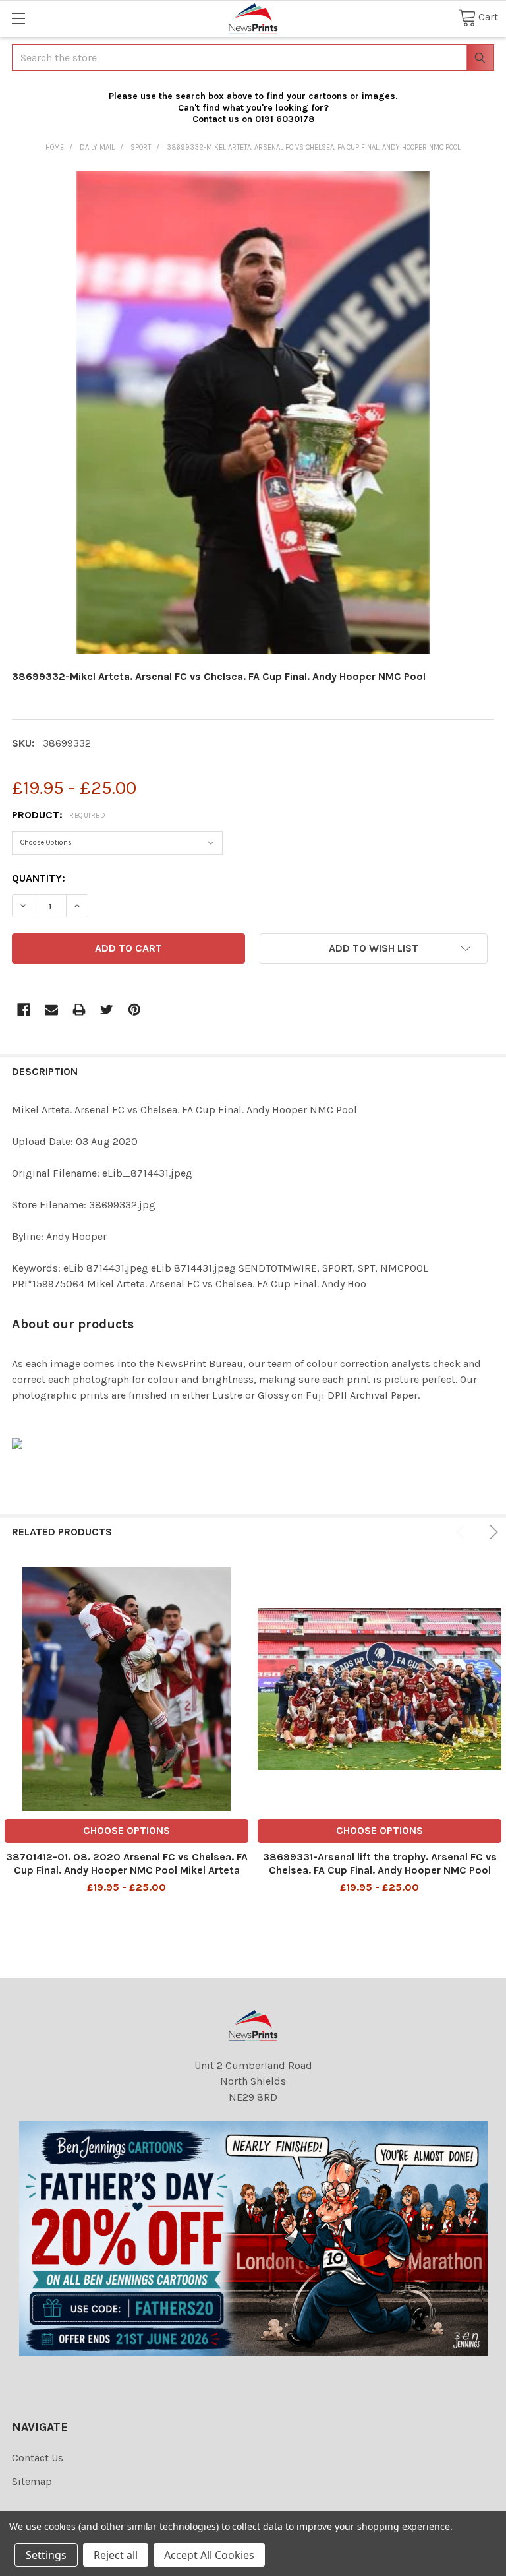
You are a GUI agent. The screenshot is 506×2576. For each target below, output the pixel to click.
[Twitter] (107, 1010)
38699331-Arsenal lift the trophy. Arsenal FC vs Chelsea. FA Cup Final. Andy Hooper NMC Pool (380, 1863)
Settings (46, 2555)
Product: (59, 815)
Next (492, 1532)
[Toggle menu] (18, 18)
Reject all (116, 2555)
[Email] (51, 1010)
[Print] (79, 1010)
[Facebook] (24, 1010)
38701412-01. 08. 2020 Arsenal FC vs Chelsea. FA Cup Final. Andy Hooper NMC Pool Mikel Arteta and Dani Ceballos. (127, 1870)
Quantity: (39, 878)
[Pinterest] (134, 1010)
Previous (463, 1532)
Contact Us (38, 2458)
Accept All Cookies (209, 2555)
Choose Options (126, 1830)
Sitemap (32, 2481)
